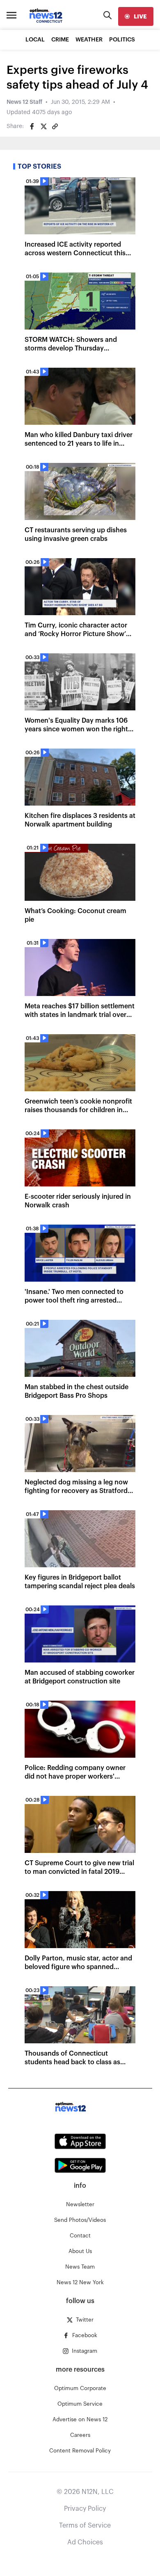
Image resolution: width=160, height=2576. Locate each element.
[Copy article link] (55, 126)
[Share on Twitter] (43, 126)
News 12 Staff (24, 102)
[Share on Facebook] (32, 126)
